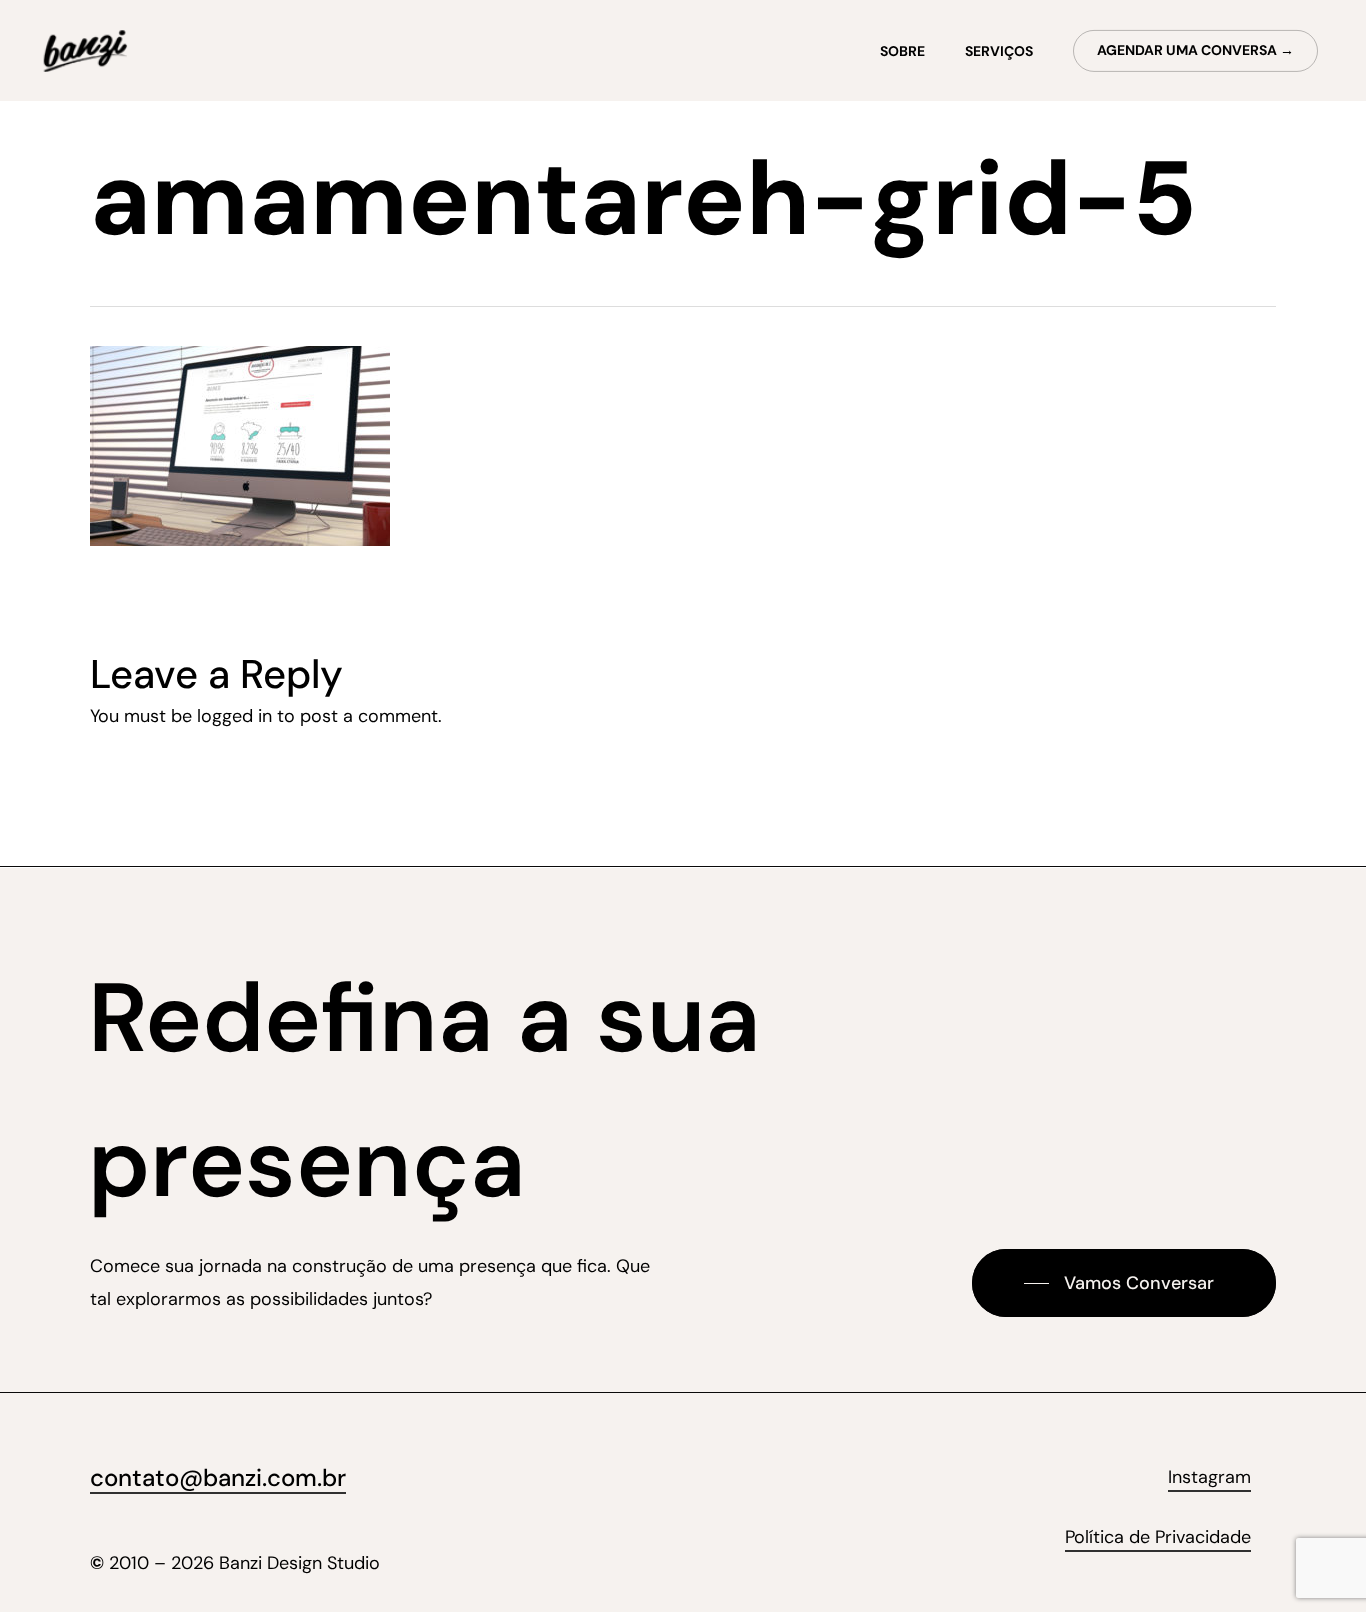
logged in (234, 716)
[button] (1124, 1283)
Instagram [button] (1209, 1477)
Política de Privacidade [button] (1158, 1537)
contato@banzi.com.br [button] (218, 1477)
